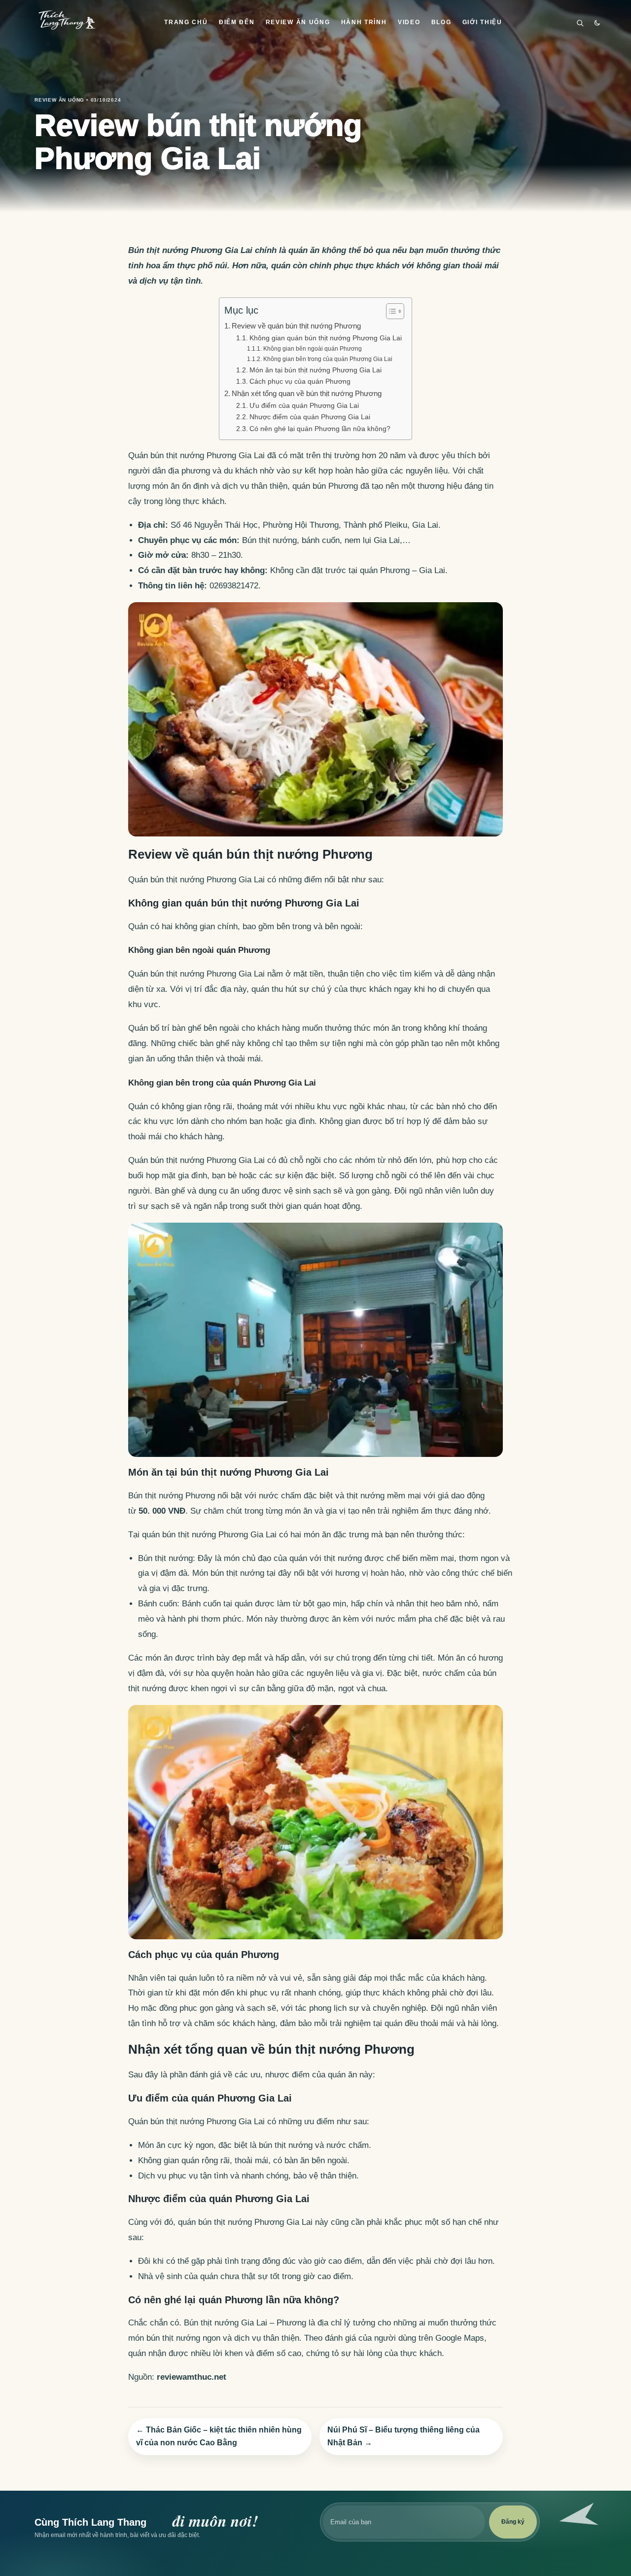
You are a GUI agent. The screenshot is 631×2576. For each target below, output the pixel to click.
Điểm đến (237, 22)
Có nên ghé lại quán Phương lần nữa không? (320, 429)
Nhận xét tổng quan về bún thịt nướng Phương (307, 393)
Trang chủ (186, 22)
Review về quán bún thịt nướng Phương (296, 326)
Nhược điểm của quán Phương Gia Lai (310, 417)
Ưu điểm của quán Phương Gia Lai (304, 406)
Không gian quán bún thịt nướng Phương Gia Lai (326, 338)
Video (409, 22)
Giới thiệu (482, 22)
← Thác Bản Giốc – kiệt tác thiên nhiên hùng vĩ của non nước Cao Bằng (219, 2436)
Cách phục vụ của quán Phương (300, 381)
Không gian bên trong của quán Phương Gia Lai (328, 359)
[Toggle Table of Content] (390, 311)
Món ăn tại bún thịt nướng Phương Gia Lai (315, 370)
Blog (441, 22)
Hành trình (364, 22)
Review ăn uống (298, 22)
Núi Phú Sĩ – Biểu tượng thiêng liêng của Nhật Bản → (403, 2436)
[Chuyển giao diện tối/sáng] (597, 23)
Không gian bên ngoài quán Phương (312, 349)
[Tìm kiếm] (580, 23)
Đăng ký (513, 2522)
